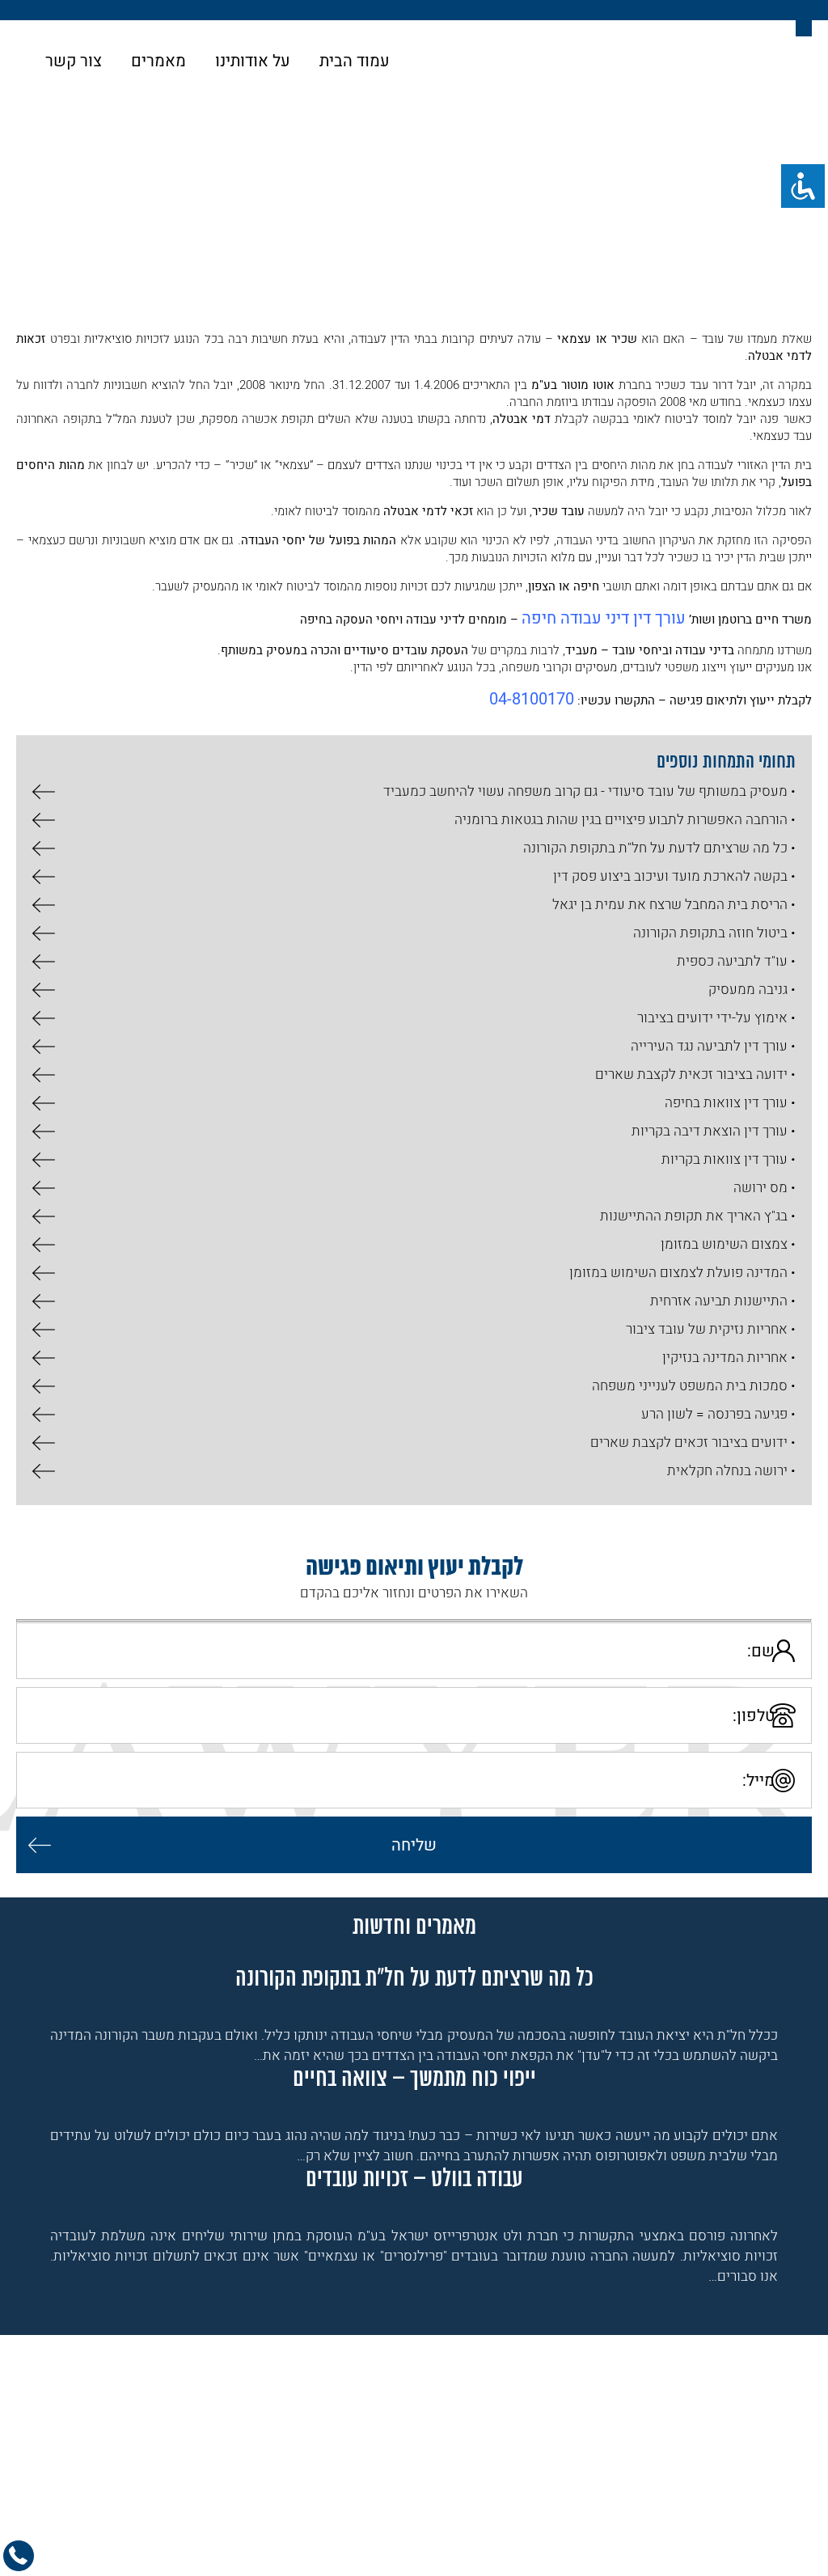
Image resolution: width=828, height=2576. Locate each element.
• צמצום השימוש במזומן (728, 1233)
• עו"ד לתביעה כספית (736, 950)
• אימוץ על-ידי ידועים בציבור (716, 1007)
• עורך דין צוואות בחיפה (730, 1091)
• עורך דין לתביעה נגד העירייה (713, 1035)
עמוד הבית (355, 61)
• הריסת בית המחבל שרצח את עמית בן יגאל (674, 893)
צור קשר (74, 61)
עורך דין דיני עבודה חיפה (624, 615)
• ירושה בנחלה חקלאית (731, 1459)
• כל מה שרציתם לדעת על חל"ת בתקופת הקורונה (659, 837)
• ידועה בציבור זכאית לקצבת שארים (695, 1063)
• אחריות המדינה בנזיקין (729, 1346)
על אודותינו (253, 61)
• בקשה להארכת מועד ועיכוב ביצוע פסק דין (674, 865)
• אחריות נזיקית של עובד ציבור (710, 1318)
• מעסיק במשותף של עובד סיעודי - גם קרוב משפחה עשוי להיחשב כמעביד (589, 780)
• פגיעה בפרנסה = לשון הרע (718, 1403)
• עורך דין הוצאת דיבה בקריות (713, 1120)
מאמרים (158, 61)
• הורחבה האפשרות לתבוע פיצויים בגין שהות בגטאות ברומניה (625, 808)
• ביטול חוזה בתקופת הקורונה (714, 922)
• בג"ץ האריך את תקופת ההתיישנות (697, 1205)
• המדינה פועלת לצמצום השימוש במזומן (682, 1261)
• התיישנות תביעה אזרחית (722, 1290)
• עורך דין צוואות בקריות (728, 1148)
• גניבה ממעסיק (752, 978)
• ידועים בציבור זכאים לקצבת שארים (693, 1431)
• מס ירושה (764, 1176)
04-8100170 (543, 691)
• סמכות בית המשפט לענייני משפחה (693, 1375)
